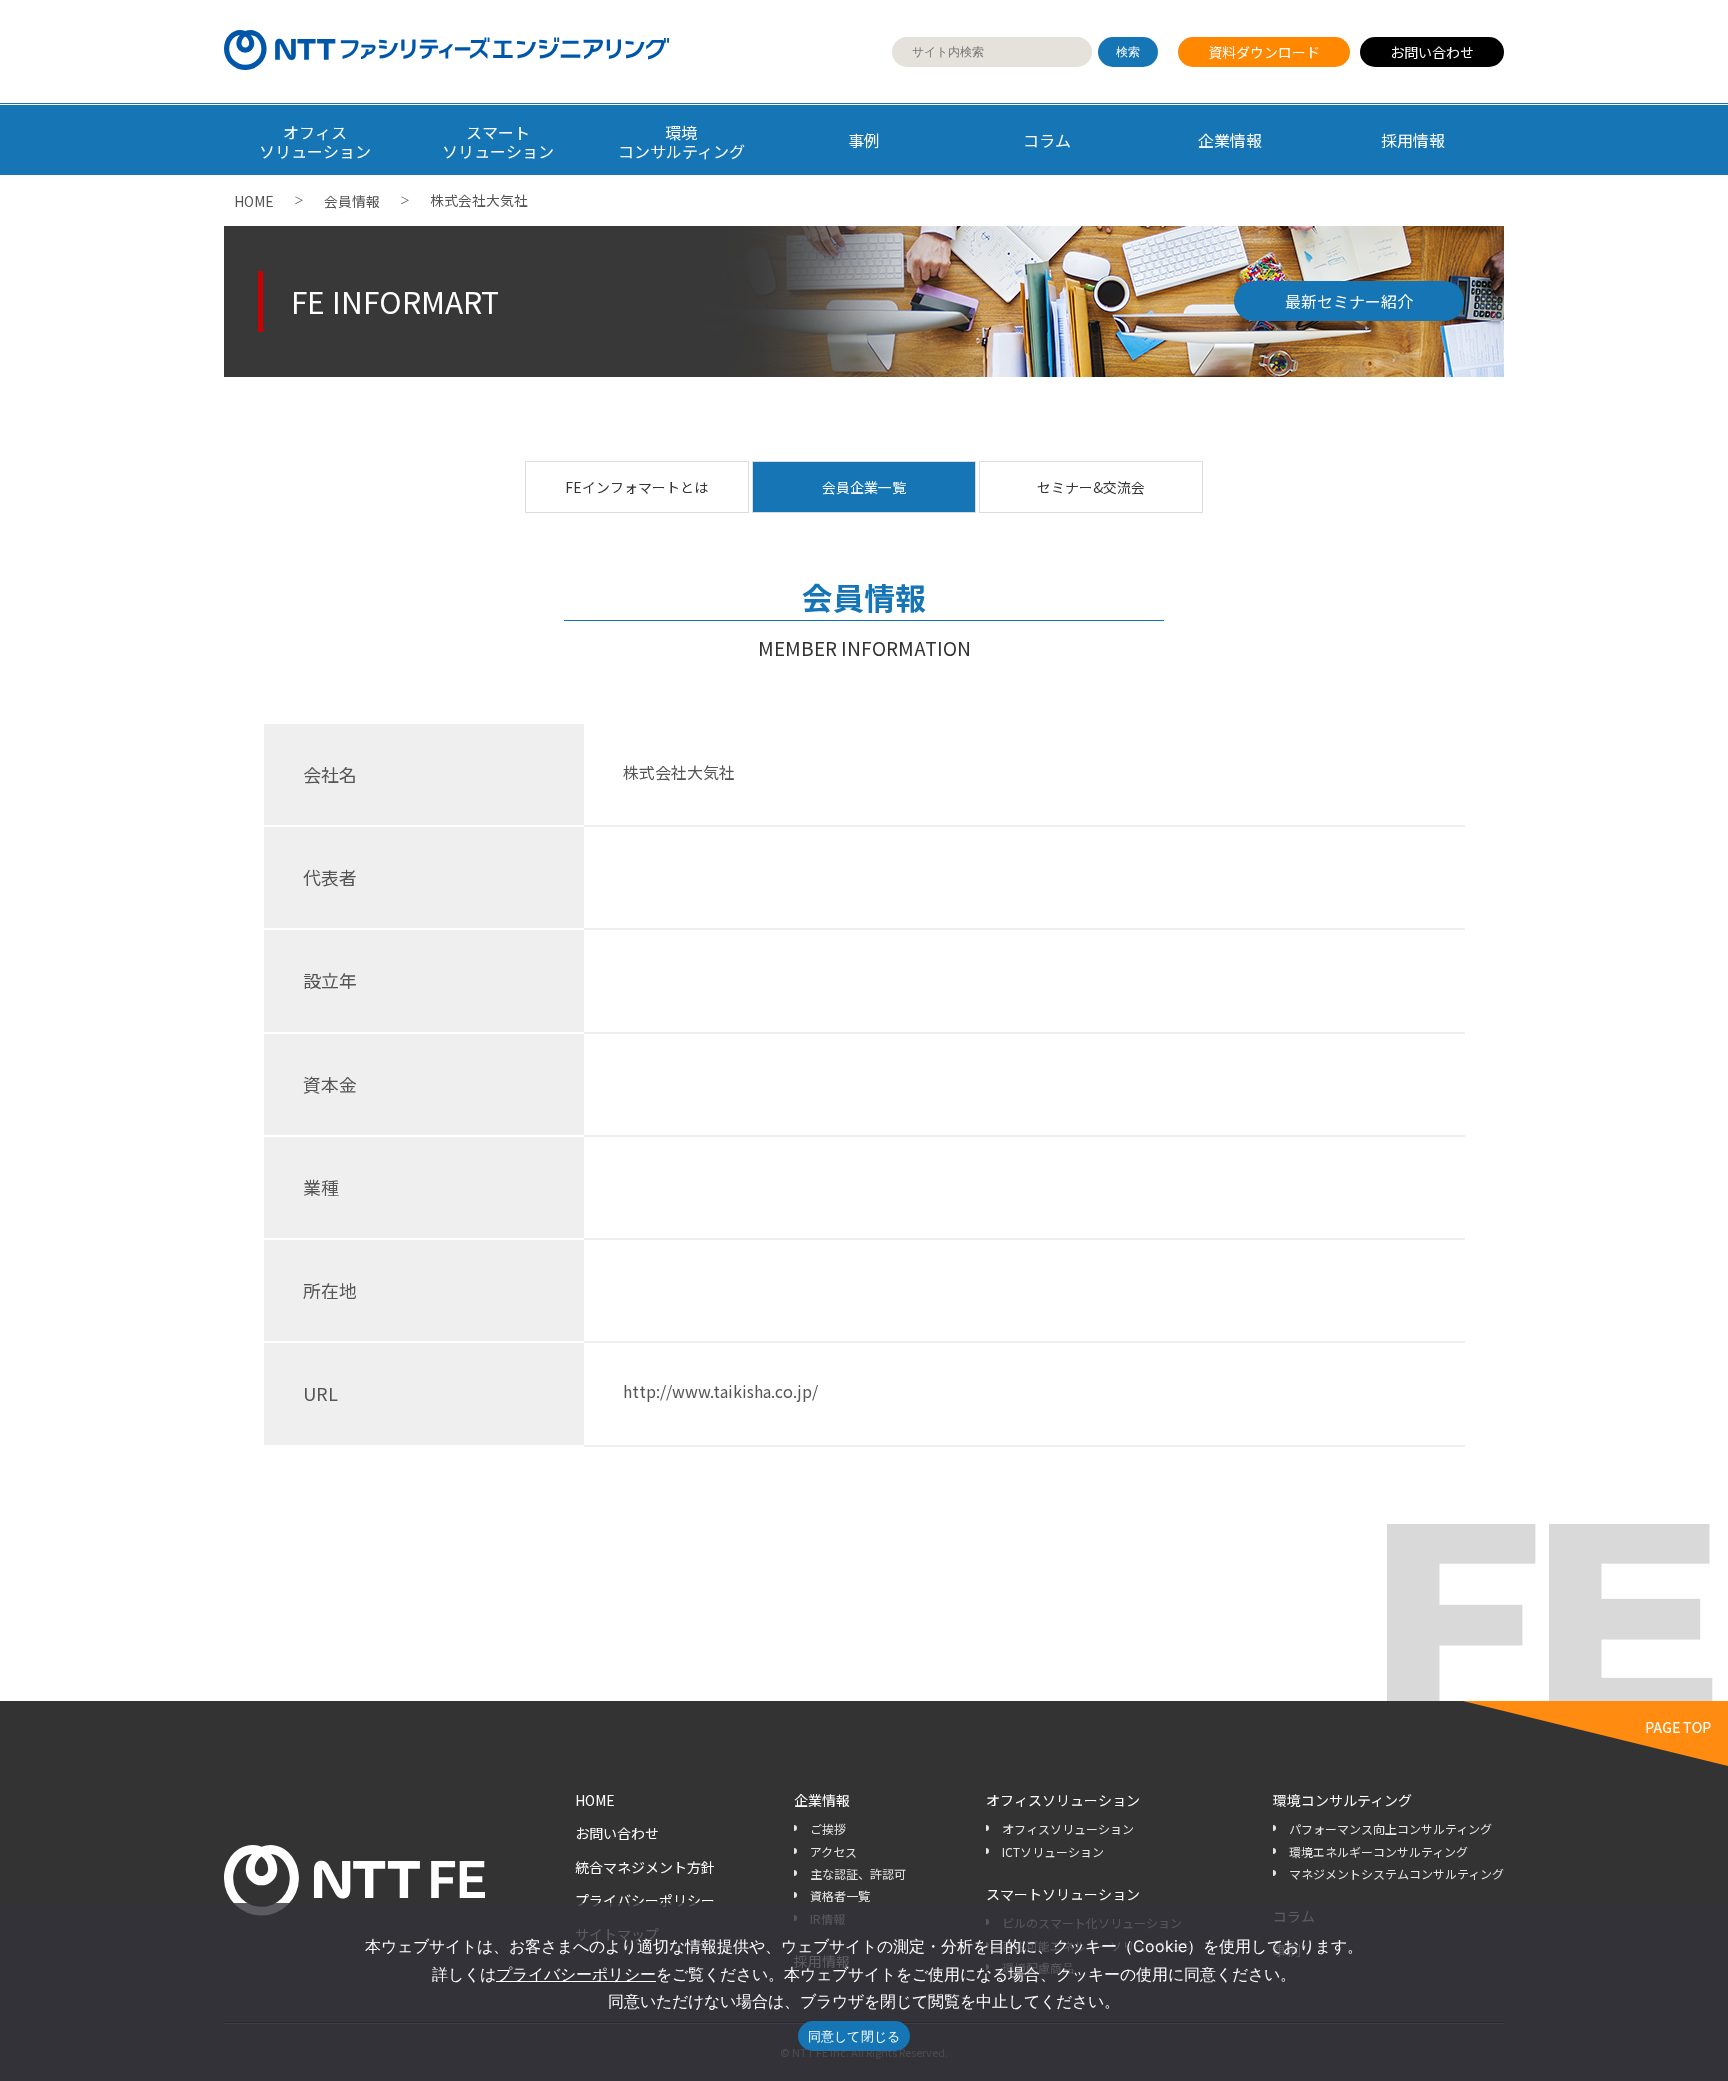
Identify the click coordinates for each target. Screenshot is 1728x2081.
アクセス (833, 1851)
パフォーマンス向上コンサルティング (1390, 1828)
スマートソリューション (1063, 1894)
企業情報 (1230, 140)
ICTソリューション (1053, 1851)
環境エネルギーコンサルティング (1378, 1851)
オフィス (315, 141)
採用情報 (1413, 140)
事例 (864, 140)
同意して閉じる (854, 2036)
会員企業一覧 (864, 487)
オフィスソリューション (1063, 1800)
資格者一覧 (840, 1895)
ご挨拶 (828, 1828)
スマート (498, 141)
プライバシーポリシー (645, 1900)
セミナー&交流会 (1091, 487)
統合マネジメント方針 (645, 1867)
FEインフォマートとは (636, 487)
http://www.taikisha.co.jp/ (720, 1391)
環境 (681, 141)
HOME (254, 201)
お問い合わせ (1432, 52)
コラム (1047, 140)
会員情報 (352, 201)
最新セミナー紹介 (1349, 301)
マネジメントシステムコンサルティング (1396, 1873)
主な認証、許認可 (858, 1873)
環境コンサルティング (1342, 1800)
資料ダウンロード (1264, 52)
